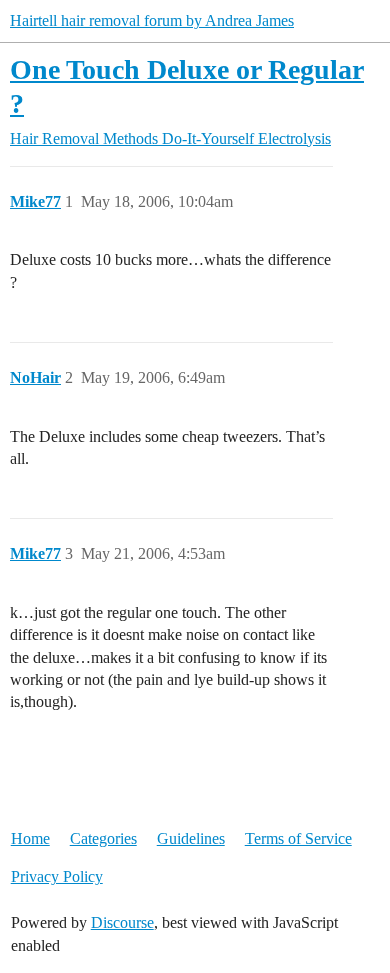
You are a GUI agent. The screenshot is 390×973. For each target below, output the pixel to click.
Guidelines (191, 838)
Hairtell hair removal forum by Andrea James (152, 20)
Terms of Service (298, 838)
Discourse (122, 922)
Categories (103, 838)
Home (30, 838)
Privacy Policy (57, 876)
